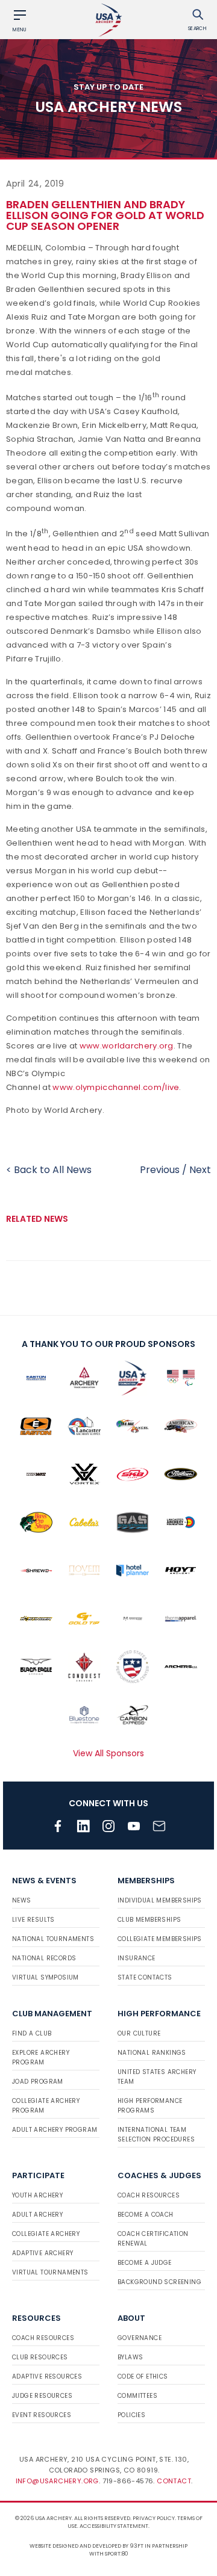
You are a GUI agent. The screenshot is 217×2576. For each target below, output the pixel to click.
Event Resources (42, 2415)
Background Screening (159, 2282)
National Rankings (152, 2053)
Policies (131, 2415)
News (22, 1900)
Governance (140, 2338)
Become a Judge (145, 2263)
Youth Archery (37, 2195)
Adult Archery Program (55, 2130)
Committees (137, 2396)
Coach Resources (149, 2195)
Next (200, 1170)
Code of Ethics (143, 2376)
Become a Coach (146, 2215)
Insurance (137, 1958)
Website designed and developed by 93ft (86, 2546)
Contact (174, 2481)
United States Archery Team (157, 2077)
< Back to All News (49, 1170)
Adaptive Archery (42, 2253)
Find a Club (32, 2033)
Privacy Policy (154, 2518)
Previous (160, 1170)
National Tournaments (53, 1939)
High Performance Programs (150, 2106)
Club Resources (40, 2357)
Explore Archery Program (41, 2057)
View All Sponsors (108, 1753)
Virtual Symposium (46, 1977)
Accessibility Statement (114, 2526)
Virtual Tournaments (50, 2272)
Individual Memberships (160, 1900)
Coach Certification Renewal (153, 2239)
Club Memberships (149, 1920)
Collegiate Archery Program (46, 2106)
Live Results (33, 1920)
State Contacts (145, 1977)
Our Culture (139, 2033)
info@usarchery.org (57, 2481)
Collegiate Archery (46, 2234)
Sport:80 (117, 2554)
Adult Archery (37, 2215)
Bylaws (130, 2357)
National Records (44, 1958)
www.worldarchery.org (127, 1046)
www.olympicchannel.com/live (116, 1087)
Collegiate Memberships (160, 1939)
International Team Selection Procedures (156, 2135)
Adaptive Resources (47, 2376)
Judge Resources (42, 2396)
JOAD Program (38, 2082)
